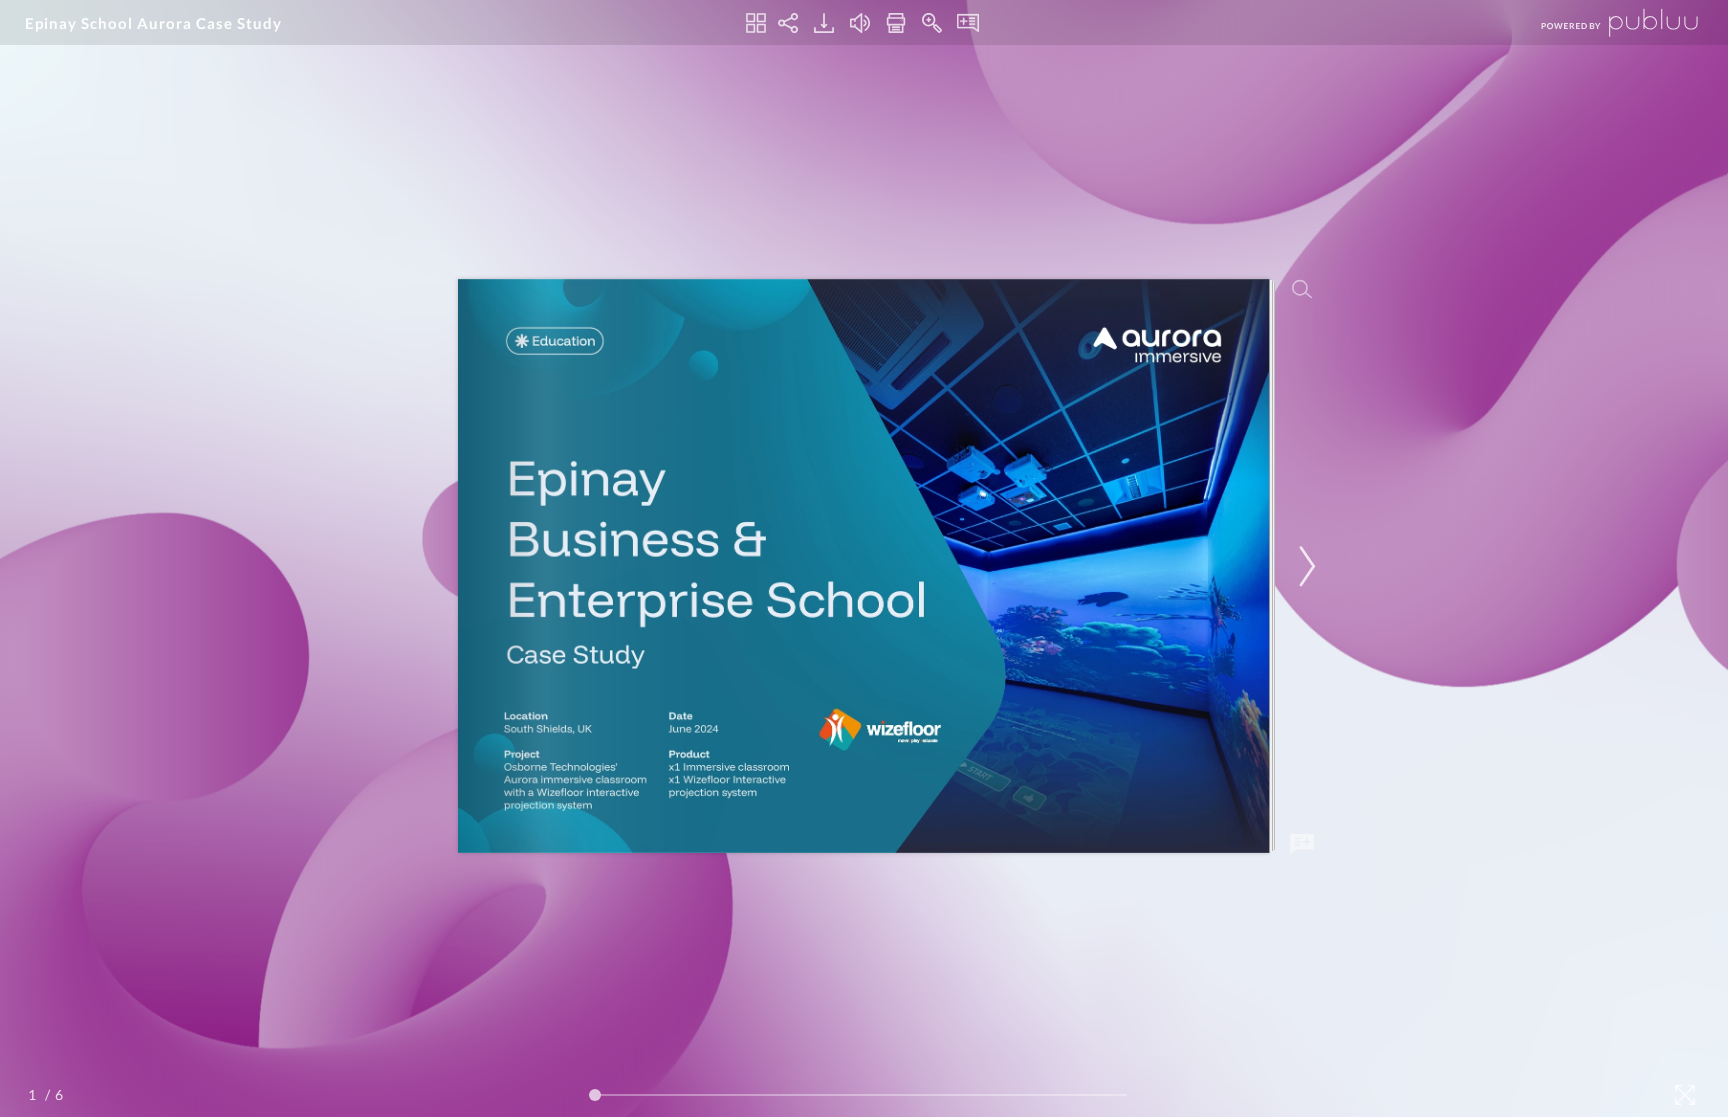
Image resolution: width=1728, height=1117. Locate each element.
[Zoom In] (932, 23)
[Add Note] (1302, 844)
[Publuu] (1603, 22)
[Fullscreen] (1685, 1095)
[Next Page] (1304, 566)
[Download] (824, 23)
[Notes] (968, 23)
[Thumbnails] (756, 23)
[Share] (788, 23)
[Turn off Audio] (860, 23)
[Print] (896, 23)
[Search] (1302, 289)
